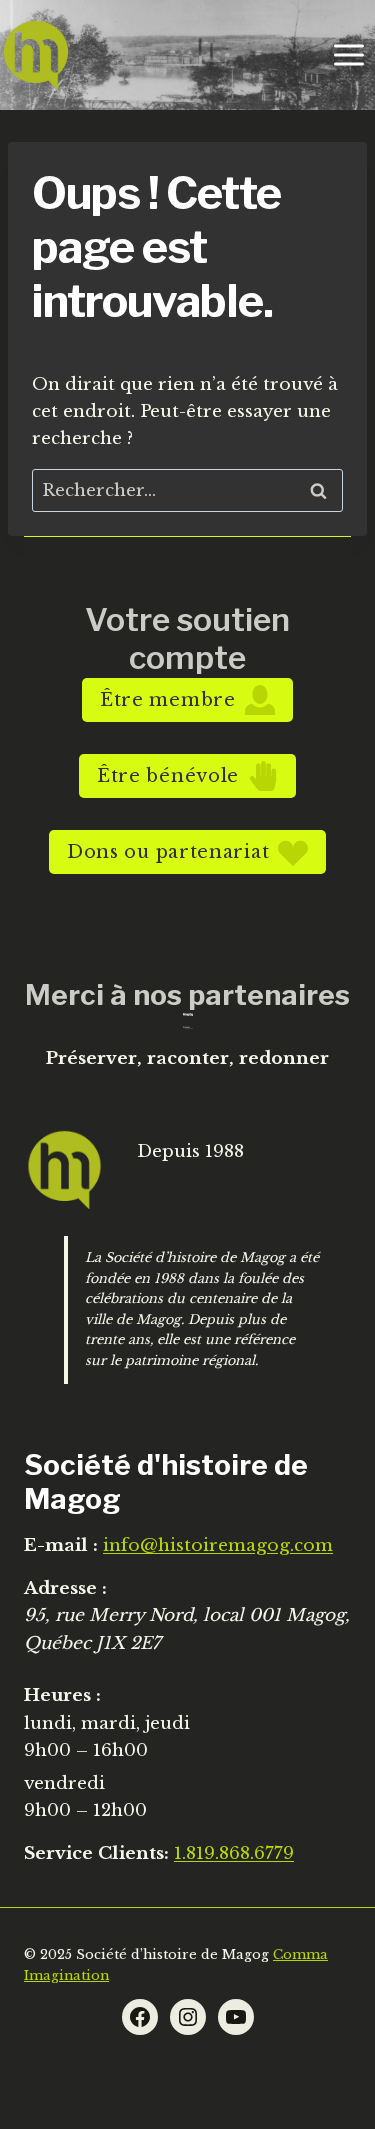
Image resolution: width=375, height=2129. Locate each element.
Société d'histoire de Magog (166, 1482)
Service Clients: (96, 1853)
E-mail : (61, 1545)
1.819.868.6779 (234, 1853)
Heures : (62, 1695)
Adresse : (65, 1588)
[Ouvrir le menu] (348, 54)
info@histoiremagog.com (218, 1545)
